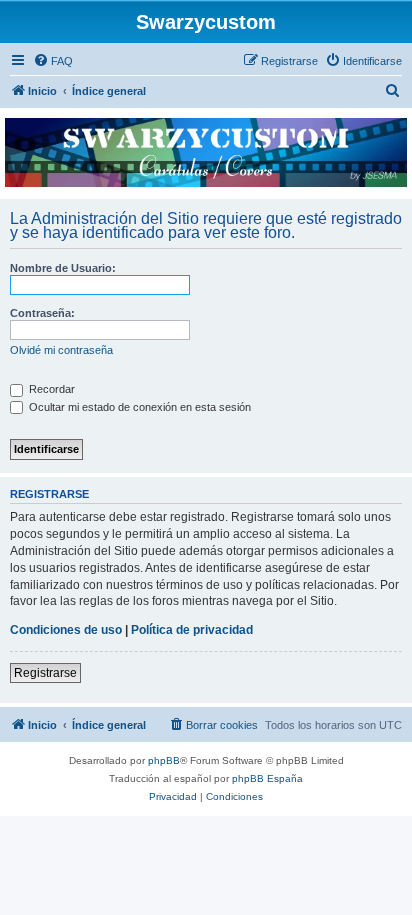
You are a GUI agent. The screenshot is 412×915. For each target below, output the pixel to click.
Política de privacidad (192, 630)
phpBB (164, 760)
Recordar (50, 389)
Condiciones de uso (66, 630)
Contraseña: (42, 313)
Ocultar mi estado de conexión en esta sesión (138, 407)
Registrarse (45, 673)
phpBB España (267, 778)
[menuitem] (53, 61)
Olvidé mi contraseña (61, 350)
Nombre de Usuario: (63, 268)
